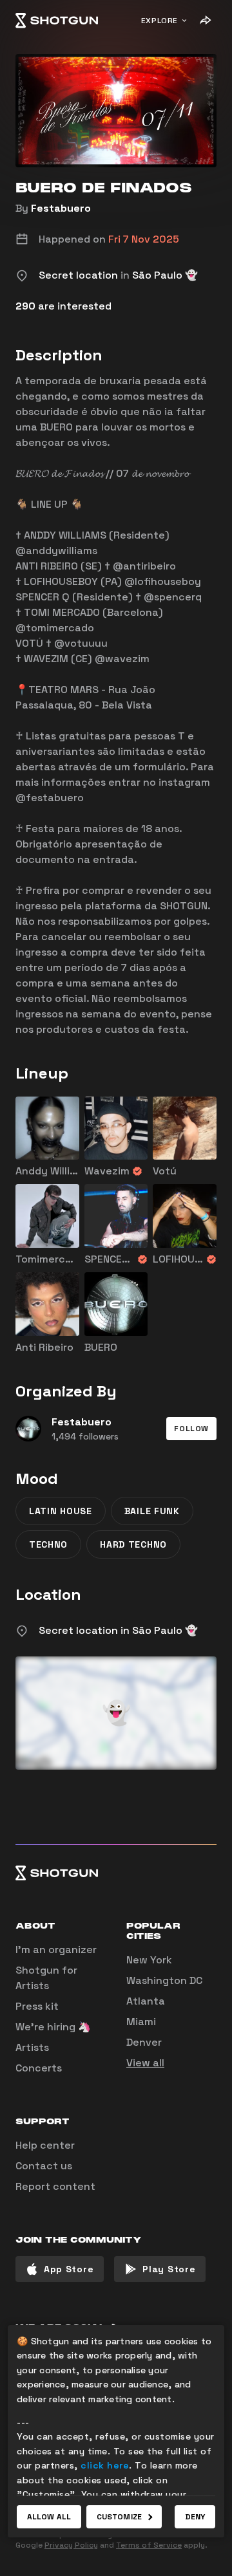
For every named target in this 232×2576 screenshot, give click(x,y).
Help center (45, 2145)
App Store (69, 2269)
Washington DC (164, 1980)
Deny (195, 2517)
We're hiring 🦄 (53, 2027)
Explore (159, 21)
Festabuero (61, 208)
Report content (55, 2186)
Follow (191, 1429)
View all (145, 2063)
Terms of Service (149, 2545)
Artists (32, 2047)
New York (149, 1960)
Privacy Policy (71, 2545)
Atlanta (146, 2001)
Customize (119, 2517)
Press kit (37, 2006)
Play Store (169, 2269)
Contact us (44, 2166)
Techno (48, 1544)
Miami (141, 2022)
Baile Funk (152, 1511)
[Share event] (205, 21)
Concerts (39, 2068)
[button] (191, 1429)
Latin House (61, 1511)
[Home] (57, 21)
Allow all (49, 2517)
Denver (144, 2042)
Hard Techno (133, 1544)
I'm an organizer (56, 1950)
